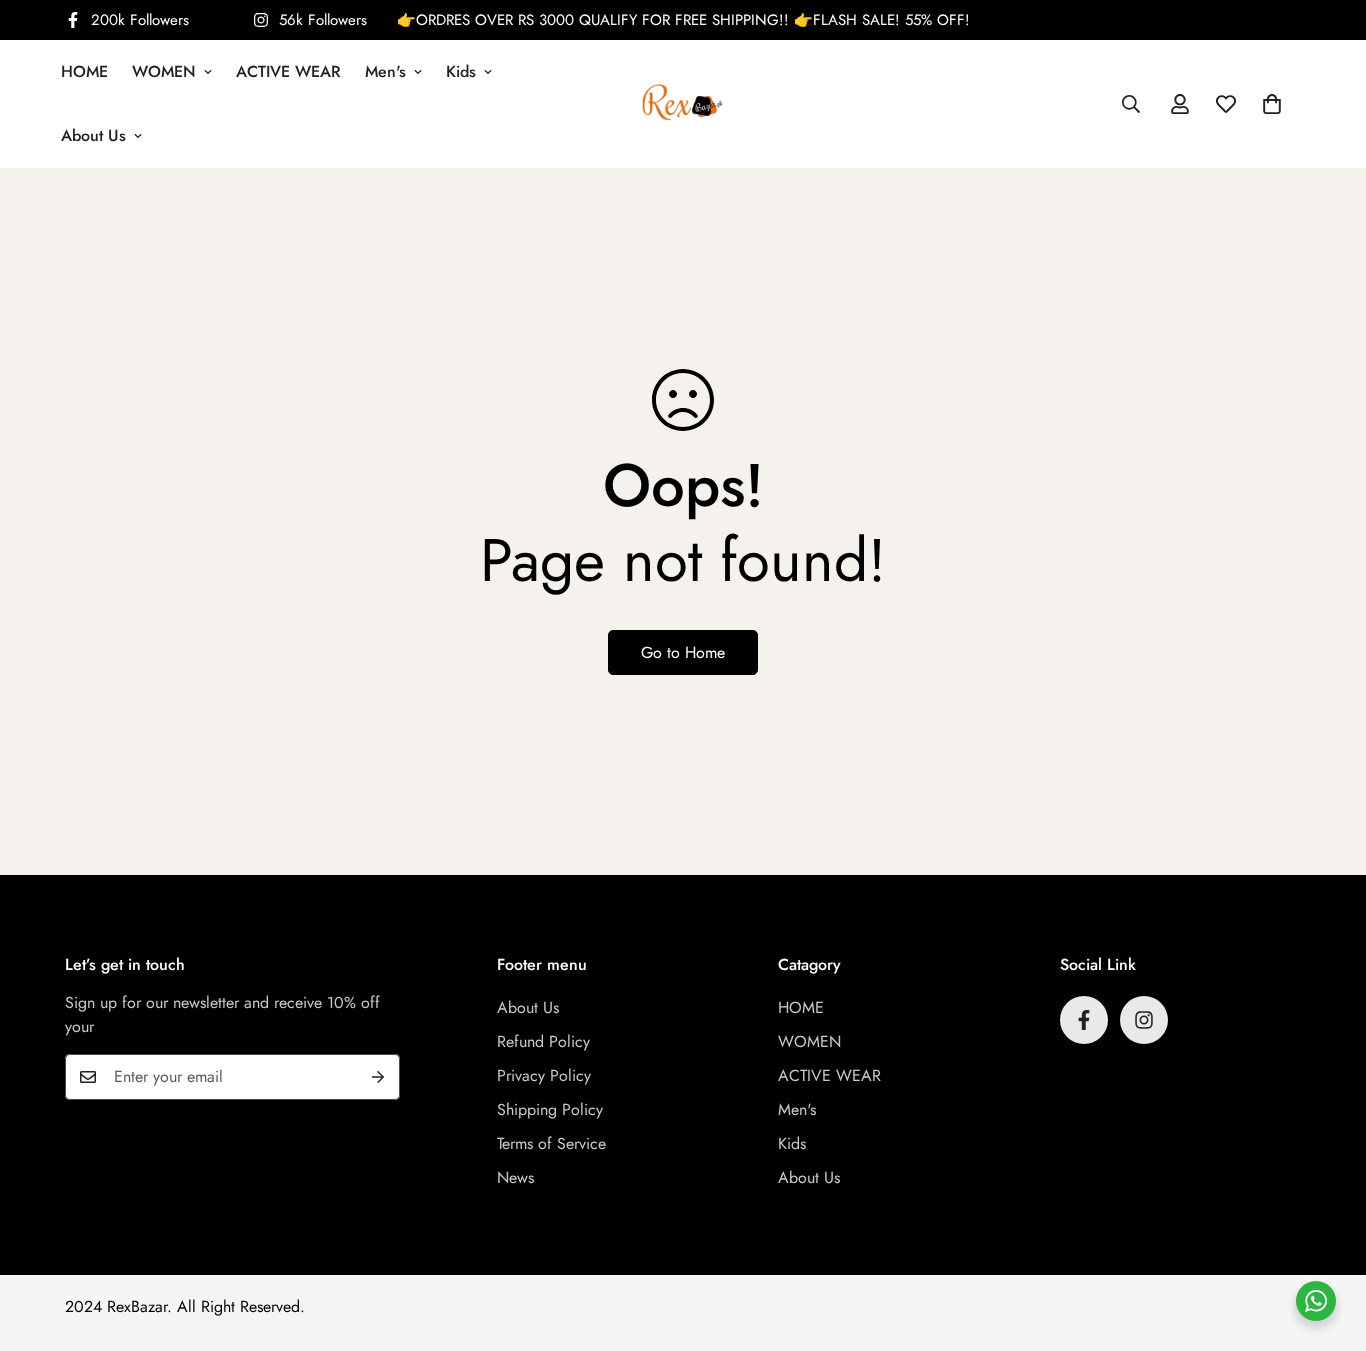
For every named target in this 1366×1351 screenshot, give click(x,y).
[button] (1272, 104)
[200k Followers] (1084, 1020)
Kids (461, 71)
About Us (93, 135)
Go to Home (683, 652)
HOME (84, 71)
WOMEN (164, 71)
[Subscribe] (378, 1077)
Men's (385, 71)
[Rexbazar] (682, 103)
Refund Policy (543, 1041)
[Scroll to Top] (1327, 1242)
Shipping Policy (550, 1109)
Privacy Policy (544, 1075)
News (515, 1177)
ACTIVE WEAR (288, 71)
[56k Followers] (1144, 1020)
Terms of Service (551, 1143)
